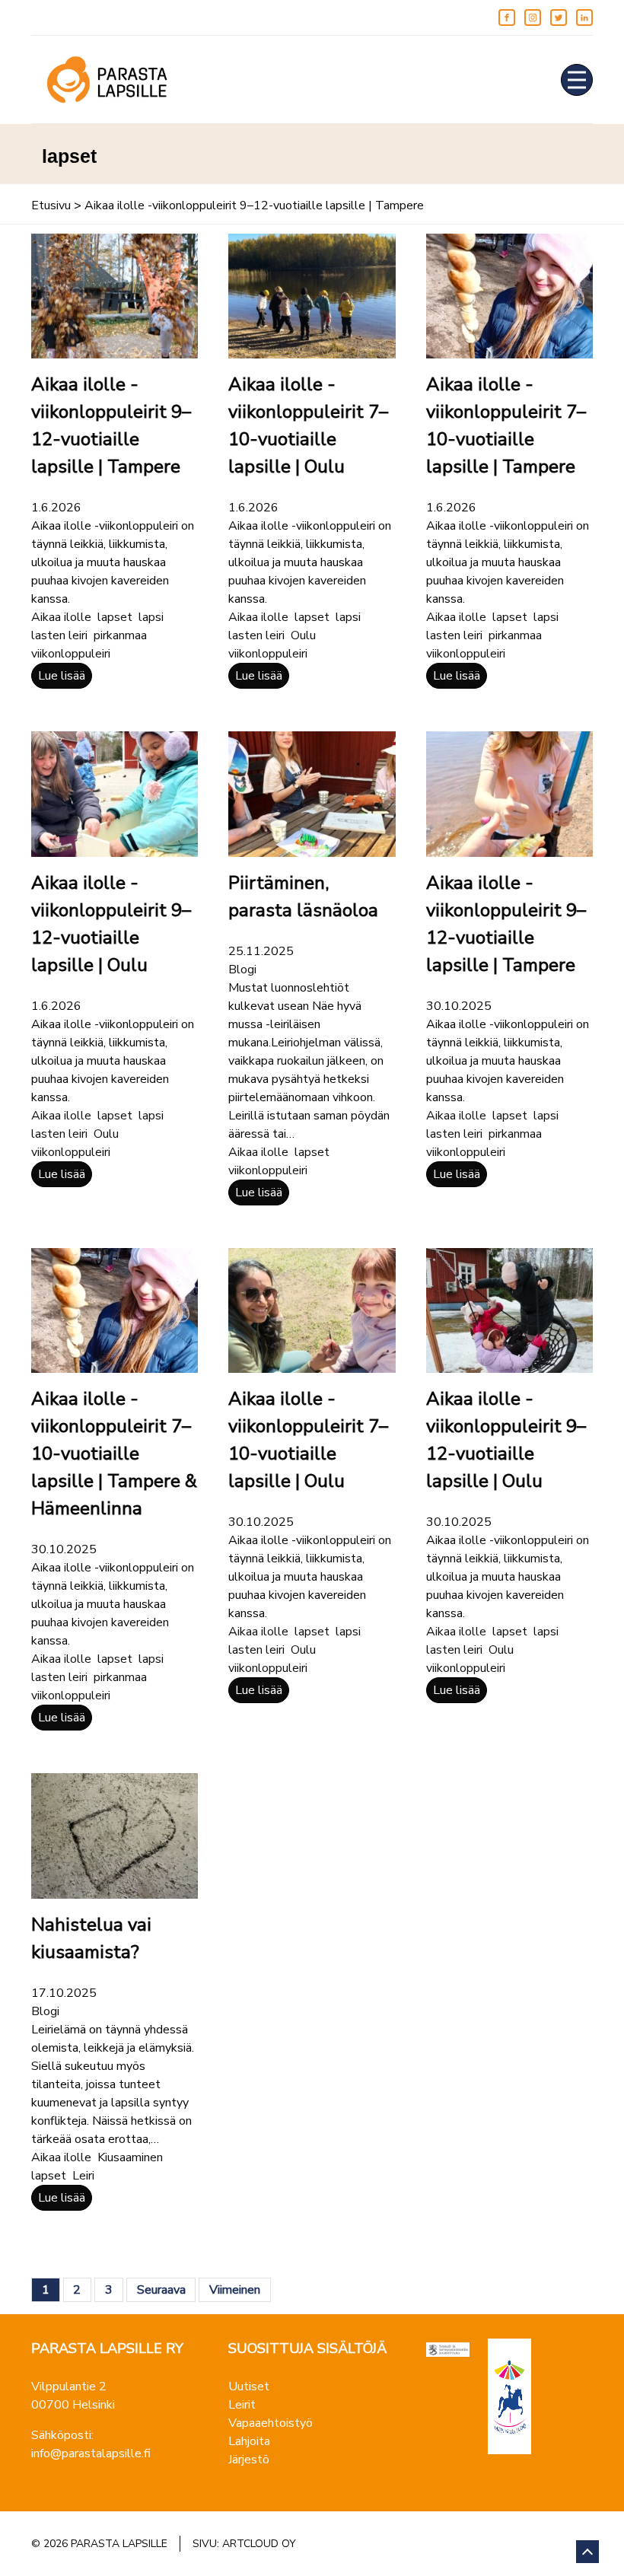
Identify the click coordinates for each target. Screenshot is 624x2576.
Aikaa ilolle (61, 617)
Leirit (242, 2405)
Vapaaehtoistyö (271, 2423)
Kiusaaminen (130, 2157)
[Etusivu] (107, 80)
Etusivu (51, 205)
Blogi (242, 970)
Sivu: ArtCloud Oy (244, 2544)
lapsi (151, 617)
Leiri (83, 2176)
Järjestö (249, 2460)
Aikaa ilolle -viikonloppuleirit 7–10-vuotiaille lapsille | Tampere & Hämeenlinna (114, 1454)
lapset (115, 617)
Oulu (303, 635)
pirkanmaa (120, 635)
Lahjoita (249, 2441)
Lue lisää (62, 676)
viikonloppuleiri (71, 654)
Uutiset (249, 2387)
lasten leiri (59, 635)
